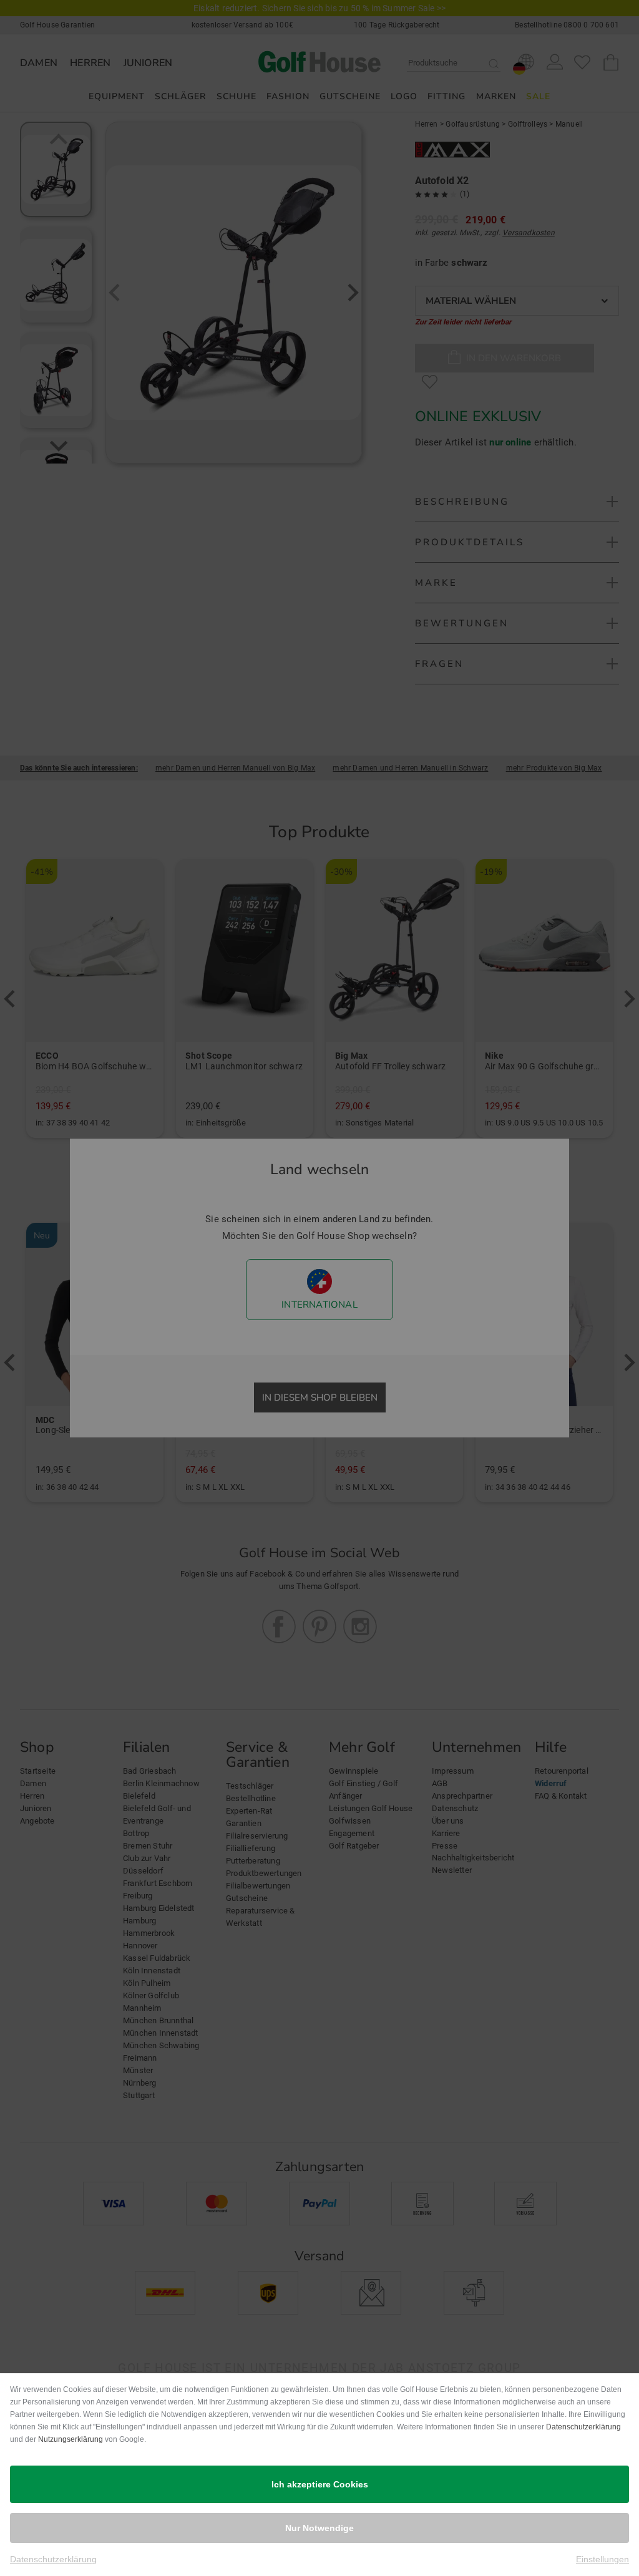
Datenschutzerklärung (583, 2427)
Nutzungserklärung (71, 2439)
